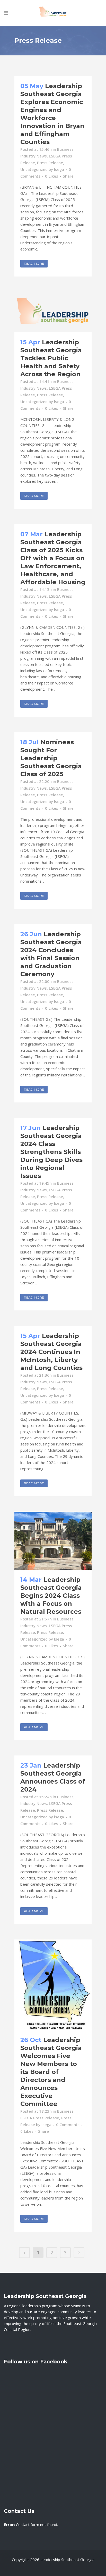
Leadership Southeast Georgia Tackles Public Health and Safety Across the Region (51, 358)
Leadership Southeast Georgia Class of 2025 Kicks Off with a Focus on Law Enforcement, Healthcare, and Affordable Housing (53, 558)
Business (65, 149)
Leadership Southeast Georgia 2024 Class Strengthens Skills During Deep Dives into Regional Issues (51, 1152)
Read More (34, 264)
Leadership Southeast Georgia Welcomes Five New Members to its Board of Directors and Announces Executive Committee (51, 2072)
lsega (59, 169)
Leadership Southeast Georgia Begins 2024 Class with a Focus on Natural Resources (51, 1596)
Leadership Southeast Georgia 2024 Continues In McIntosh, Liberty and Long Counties (51, 1352)
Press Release (50, 163)
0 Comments (68, 2125)
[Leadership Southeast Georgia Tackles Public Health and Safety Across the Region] (53, 312)
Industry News (34, 156)
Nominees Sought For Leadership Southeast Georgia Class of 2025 (51, 758)
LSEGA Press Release (40, 2118)
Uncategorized (34, 169)
